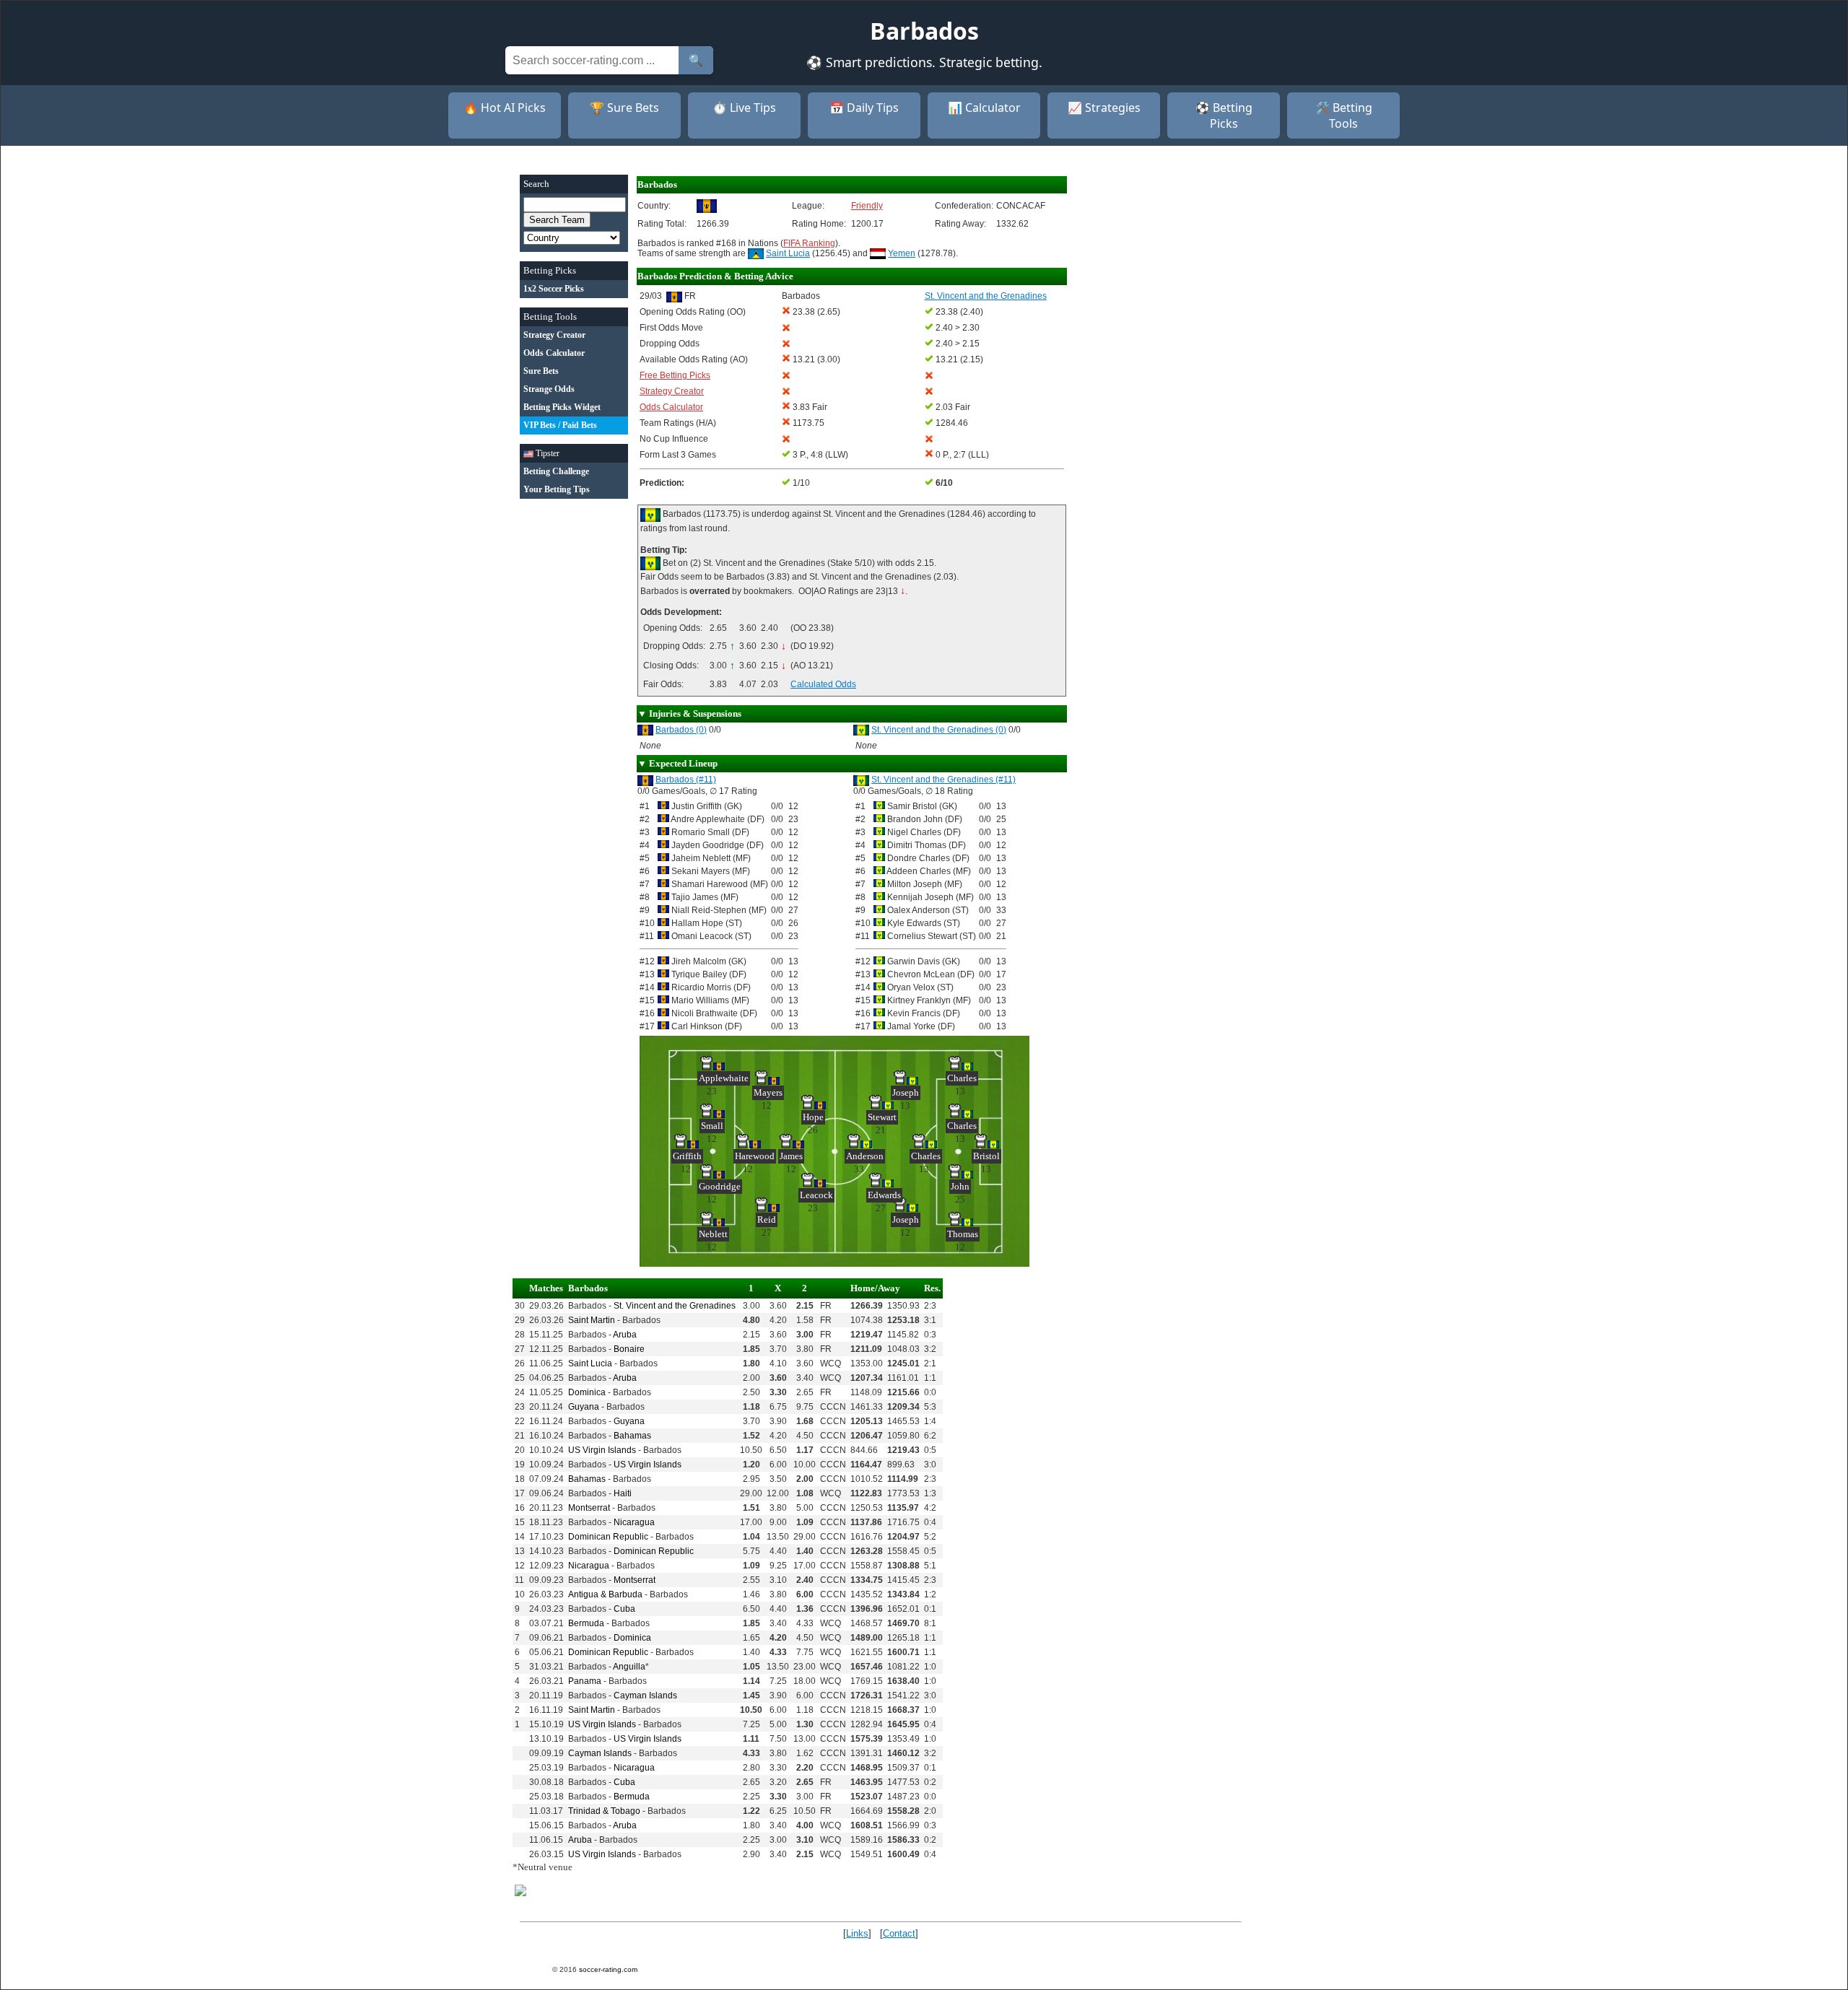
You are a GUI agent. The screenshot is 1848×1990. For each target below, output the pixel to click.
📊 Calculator (984, 108)
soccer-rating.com (608, 1969)
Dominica (587, 1392)
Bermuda (586, 1623)
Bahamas (632, 1436)
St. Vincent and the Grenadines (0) (939, 730)
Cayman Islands (645, 1696)
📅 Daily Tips (864, 108)
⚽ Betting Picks (1224, 115)
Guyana (584, 1407)
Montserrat (589, 1508)
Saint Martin (592, 1320)
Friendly (867, 206)
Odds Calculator (671, 407)
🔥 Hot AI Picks (505, 108)
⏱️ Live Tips (744, 108)
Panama (585, 1681)
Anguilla (629, 1667)
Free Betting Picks (675, 375)
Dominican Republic (608, 1537)
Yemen (902, 253)
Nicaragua (634, 1522)
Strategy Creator (672, 391)
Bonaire (629, 1349)
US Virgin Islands (602, 1450)
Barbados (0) (681, 730)
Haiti (623, 1493)
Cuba (624, 1609)
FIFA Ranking (809, 243)
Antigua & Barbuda (605, 1594)
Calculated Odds (823, 684)
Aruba (625, 1335)
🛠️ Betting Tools (1344, 115)
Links (857, 1933)
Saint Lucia (788, 253)
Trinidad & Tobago (604, 1811)
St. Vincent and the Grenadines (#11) (943, 780)
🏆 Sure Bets (624, 108)
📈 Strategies (1104, 108)
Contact (899, 1933)
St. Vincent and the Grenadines (675, 1306)
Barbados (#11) (686, 780)
